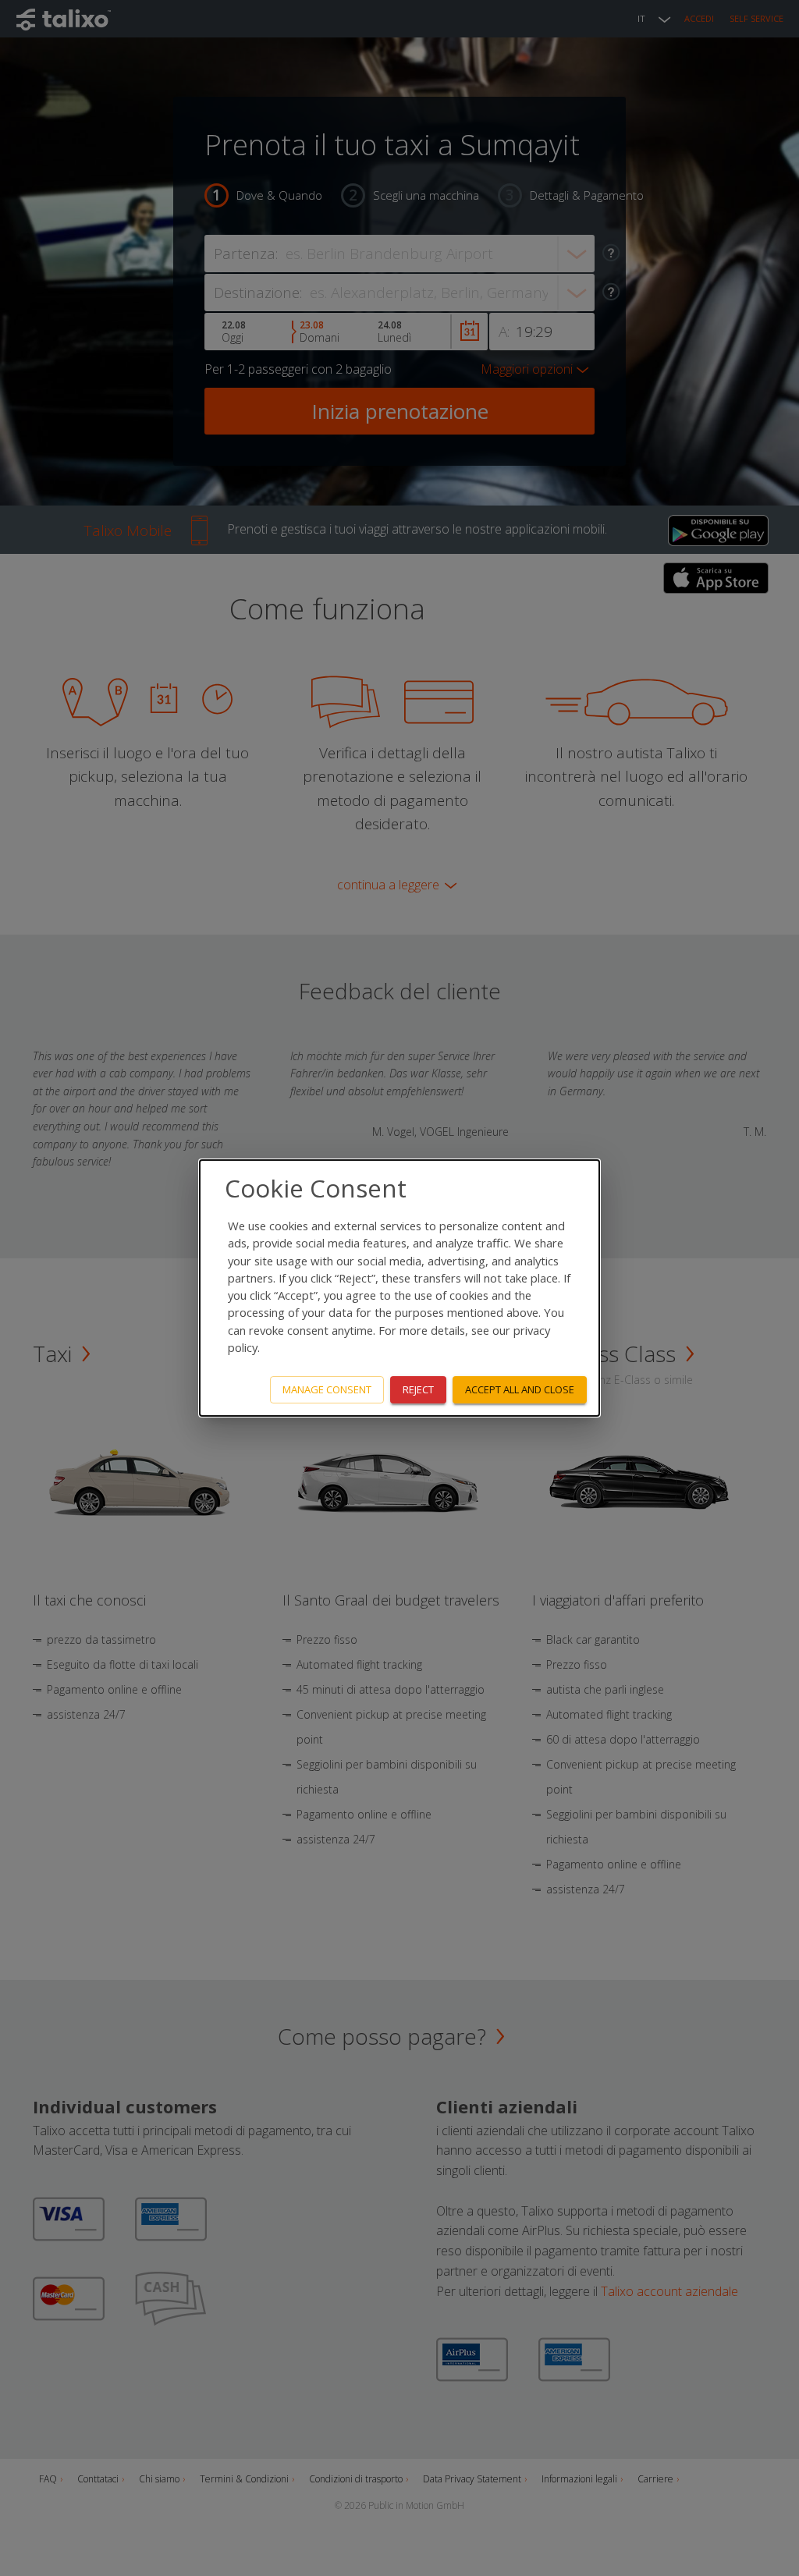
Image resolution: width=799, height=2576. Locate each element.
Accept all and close (520, 1389)
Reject (418, 1389)
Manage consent (327, 1389)
